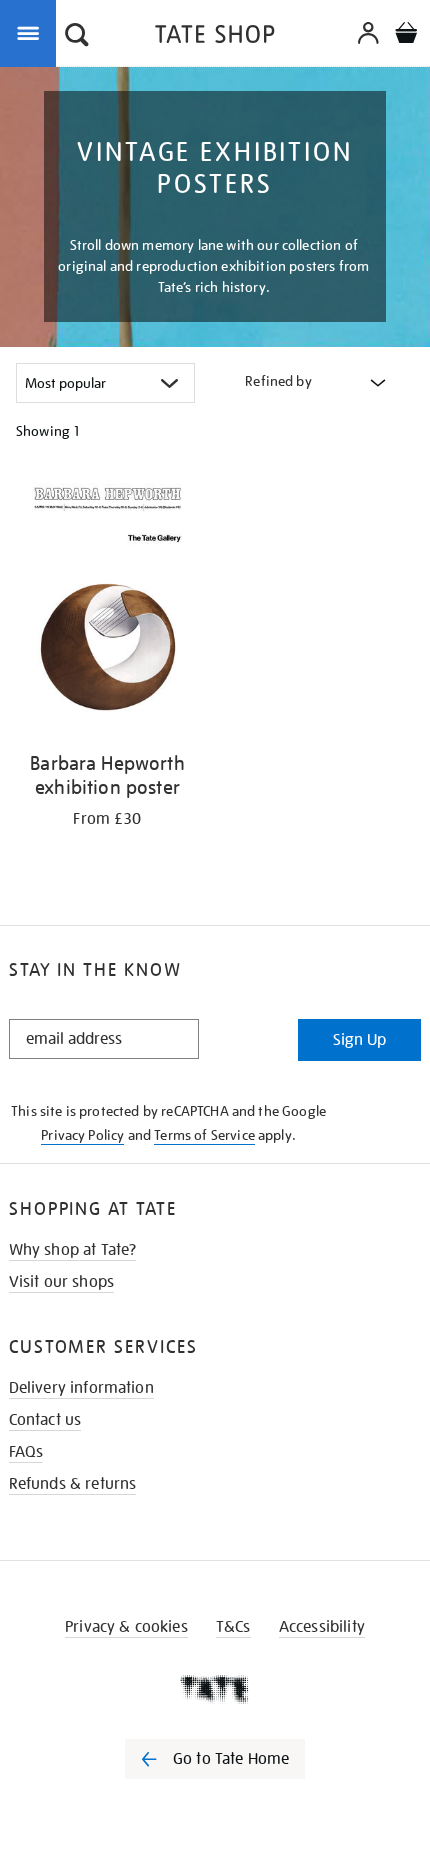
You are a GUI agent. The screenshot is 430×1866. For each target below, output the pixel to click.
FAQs (26, 1452)
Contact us (45, 1420)
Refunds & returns (73, 1484)
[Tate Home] (215, 1689)
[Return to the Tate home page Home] (215, 37)
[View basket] (406, 35)
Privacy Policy (82, 1135)
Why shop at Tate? (73, 1250)
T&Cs (233, 1627)
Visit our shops (61, 1282)
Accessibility (322, 1627)
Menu (32, 32)
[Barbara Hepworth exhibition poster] (107, 606)
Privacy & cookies (126, 1627)
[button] (77, 37)
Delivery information (81, 1388)
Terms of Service (204, 1135)
